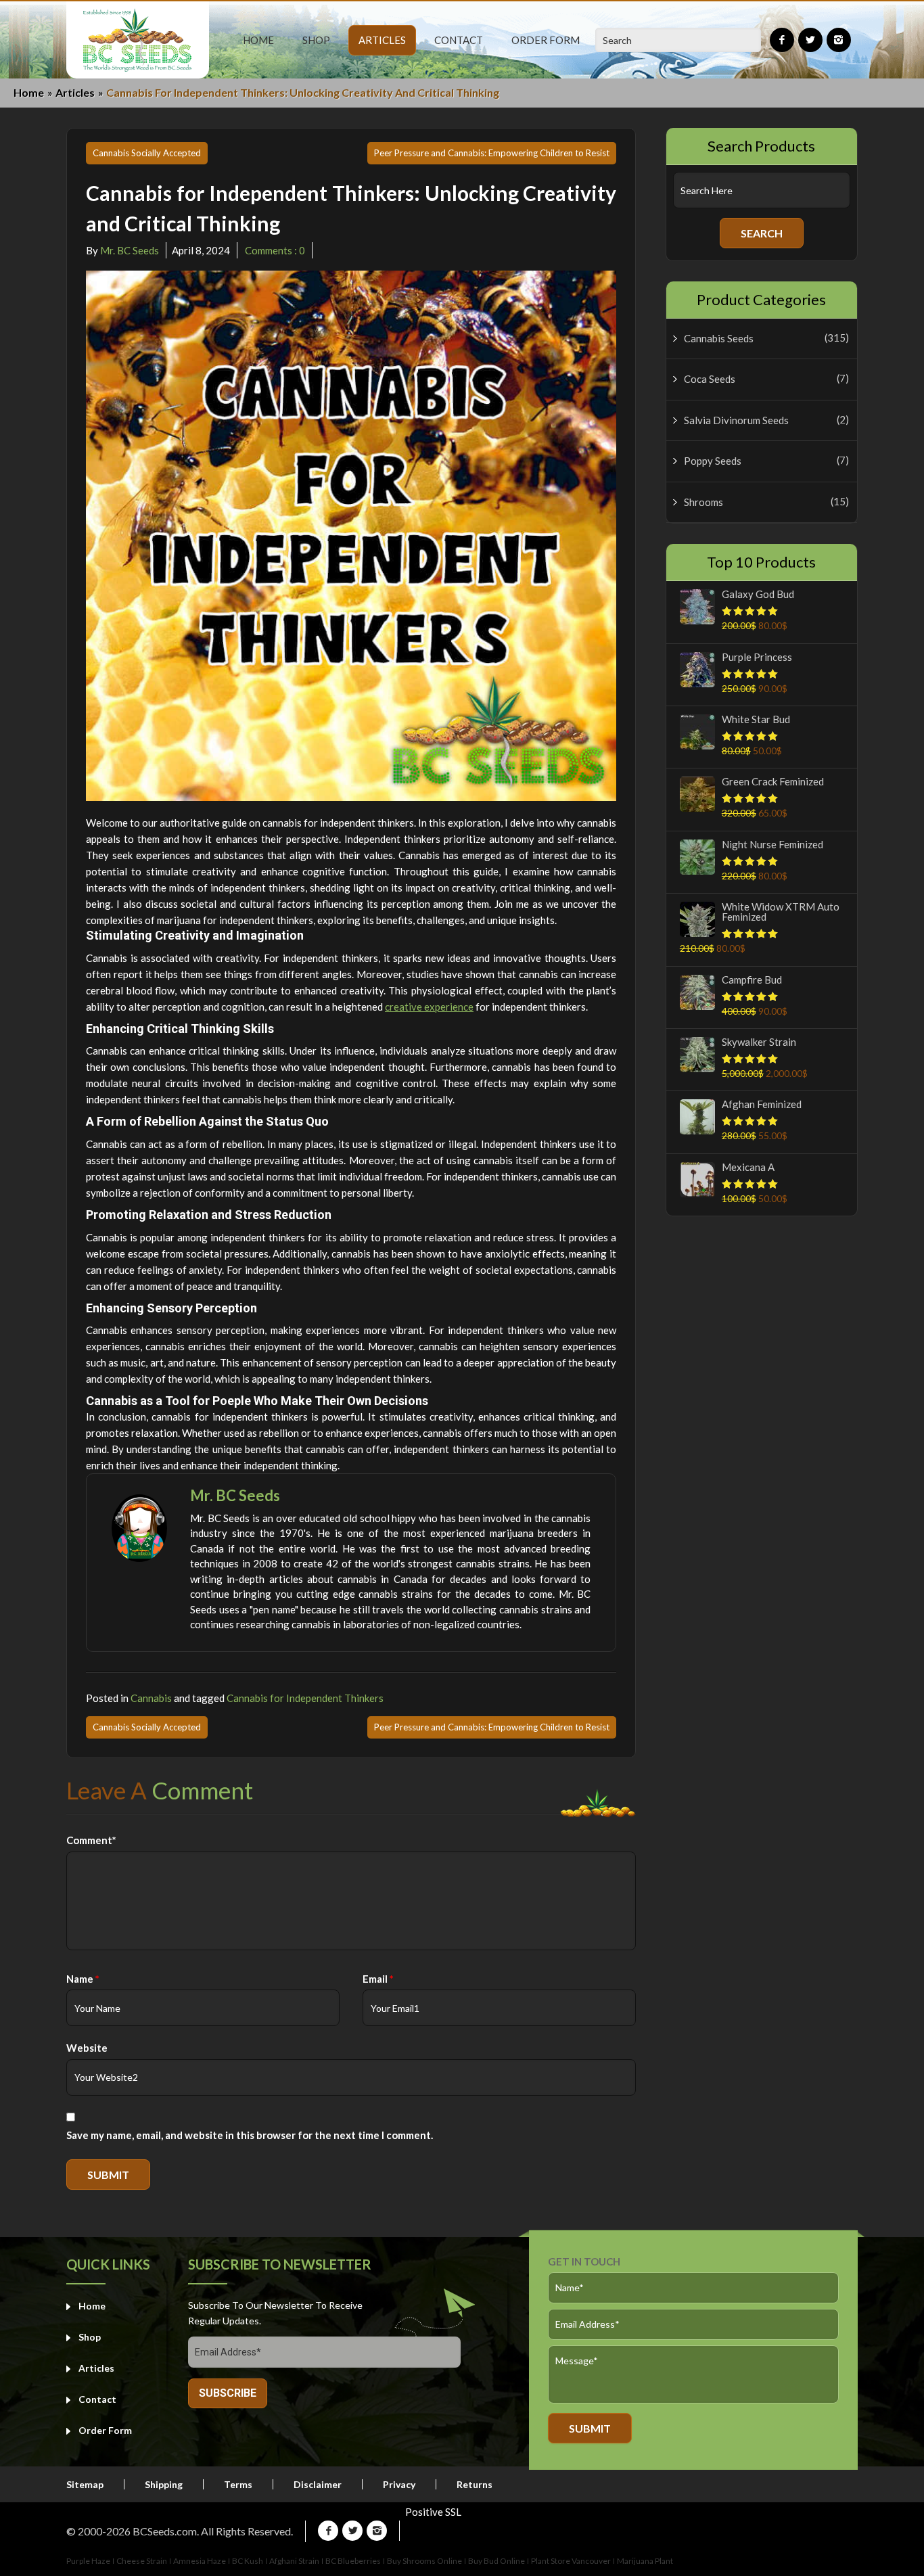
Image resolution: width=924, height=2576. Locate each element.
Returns (475, 2485)
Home (29, 92)
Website (87, 2048)
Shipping (164, 2485)
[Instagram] (839, 40)
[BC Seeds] (138, 40)
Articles (75, 92)
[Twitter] (810, 40)
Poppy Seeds (713, 461)
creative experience (429, 1007)
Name (83, 1979)
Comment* (91, 1840)
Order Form (105, 2430)
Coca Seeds (710, 379)
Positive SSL (433, 2512)
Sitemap (85, 2485)
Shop (90, 2337)
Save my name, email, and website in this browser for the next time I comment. (250, 2135)
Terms (238, 2485)
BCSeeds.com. (166, 2531)
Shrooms (703, 502)
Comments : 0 (274, 250)
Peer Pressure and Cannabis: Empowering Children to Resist (492, 153)
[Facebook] (782, 40)
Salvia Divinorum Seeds (736, 420)
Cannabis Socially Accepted (147, 153)
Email (378, 1979)
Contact (97, 2399)
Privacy (399, 2485)
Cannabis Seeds (719, 339)
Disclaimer (318, 2485)
